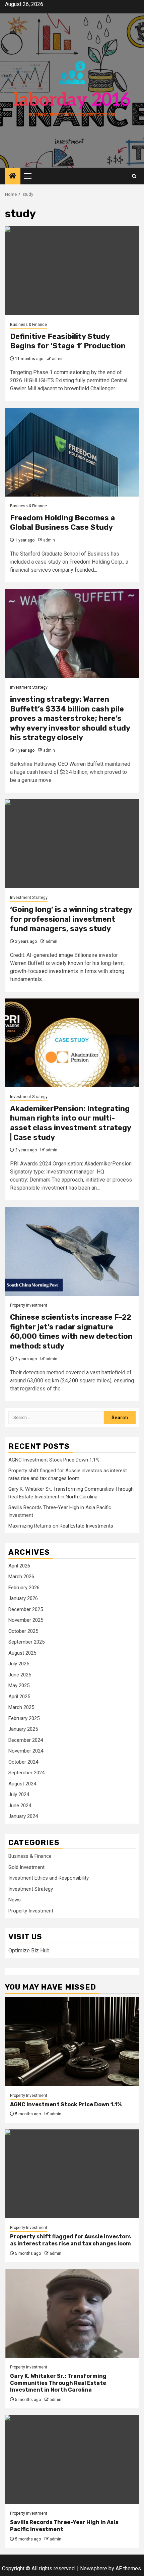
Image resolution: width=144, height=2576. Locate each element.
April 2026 (19, 1566)
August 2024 (22, 1784)
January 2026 (23, 1598)
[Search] (134, 176)
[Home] (13, 176)
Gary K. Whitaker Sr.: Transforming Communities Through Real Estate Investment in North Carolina (58, 2383)
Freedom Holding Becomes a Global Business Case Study (62, 523)
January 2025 (23, 1729)
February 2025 (24, 1718)
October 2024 (23, 1762)
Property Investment (29, 1305)
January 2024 (23, 1816)
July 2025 (19, 1664)
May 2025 (19, 1685)
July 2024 (19, 1794)
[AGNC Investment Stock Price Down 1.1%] (72, 2042)
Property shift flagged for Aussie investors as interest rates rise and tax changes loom (70, 2240)
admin (58, 359)
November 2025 (26, 1620)
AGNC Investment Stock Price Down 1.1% (54, 1460)
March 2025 (21, 1707)
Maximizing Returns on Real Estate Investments (61, 1526)
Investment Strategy (29, 687)
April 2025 (19, 1697)
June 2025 (20, 1675)
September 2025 (26, 1642)
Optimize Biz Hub (29, 1951)
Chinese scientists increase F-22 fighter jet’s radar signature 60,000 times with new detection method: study (71, 1332)
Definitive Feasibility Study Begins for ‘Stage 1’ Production (68, 341)
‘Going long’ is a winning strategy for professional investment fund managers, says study (71, 919)
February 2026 (24, 1588)
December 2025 (26, 1609)
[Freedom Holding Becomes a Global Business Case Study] (72, 452)
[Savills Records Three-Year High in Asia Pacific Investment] (72, 2459)
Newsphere (94, 2568)
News (15, 1900)
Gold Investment (26, 1867)
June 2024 (20, 1806)
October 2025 (23, 1631)
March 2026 (21, 1577)
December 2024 (26, 1740)
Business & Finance (28, 325)
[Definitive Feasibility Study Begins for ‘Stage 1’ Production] (72, 271)
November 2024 (26, 1751)
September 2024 (26, 1773)
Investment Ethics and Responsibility (49, 1878)
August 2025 (22, 1653)
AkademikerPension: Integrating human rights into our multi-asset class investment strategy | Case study (70, 1123)
